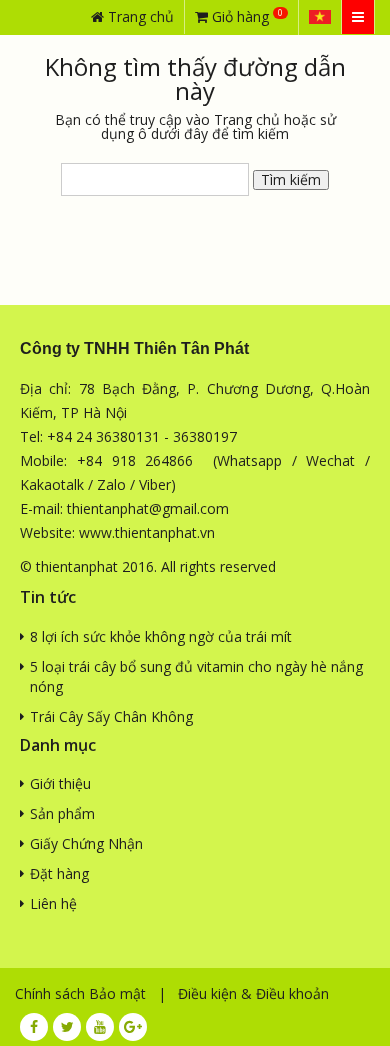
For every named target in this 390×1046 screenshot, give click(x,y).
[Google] (133, 1027)
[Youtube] (100, 1027)
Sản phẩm (62, 813)
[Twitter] (67, 1027)
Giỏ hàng (245, 16)
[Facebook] (34, 1027)
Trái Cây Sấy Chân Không (111, 716)
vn (207, 532)
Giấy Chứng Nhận (86, 843)
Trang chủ (139, 16)
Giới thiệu (60, 783)
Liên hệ (53, 903)
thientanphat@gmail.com (148, 508)
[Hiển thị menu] (358, 17)
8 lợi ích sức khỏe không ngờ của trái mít (161, 636)
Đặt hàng (59, 873)
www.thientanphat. (139, 532)
